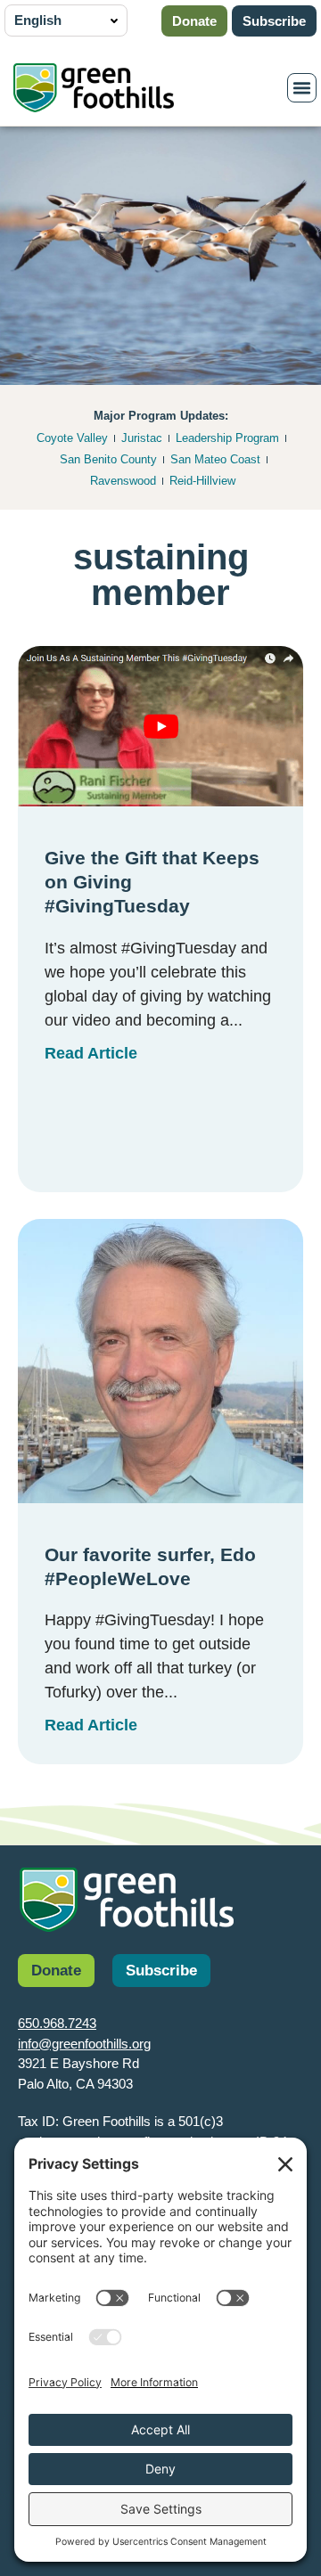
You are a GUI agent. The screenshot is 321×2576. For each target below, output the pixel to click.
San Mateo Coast (215, 459)
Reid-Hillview (202, 481)
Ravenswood (123, 481)
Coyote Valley (72, 438)
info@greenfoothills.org (84, 2044)
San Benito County (108, 459)
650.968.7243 (57, 2023)
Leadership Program (227, 438)
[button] (302, 88)
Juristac (142, 438)
